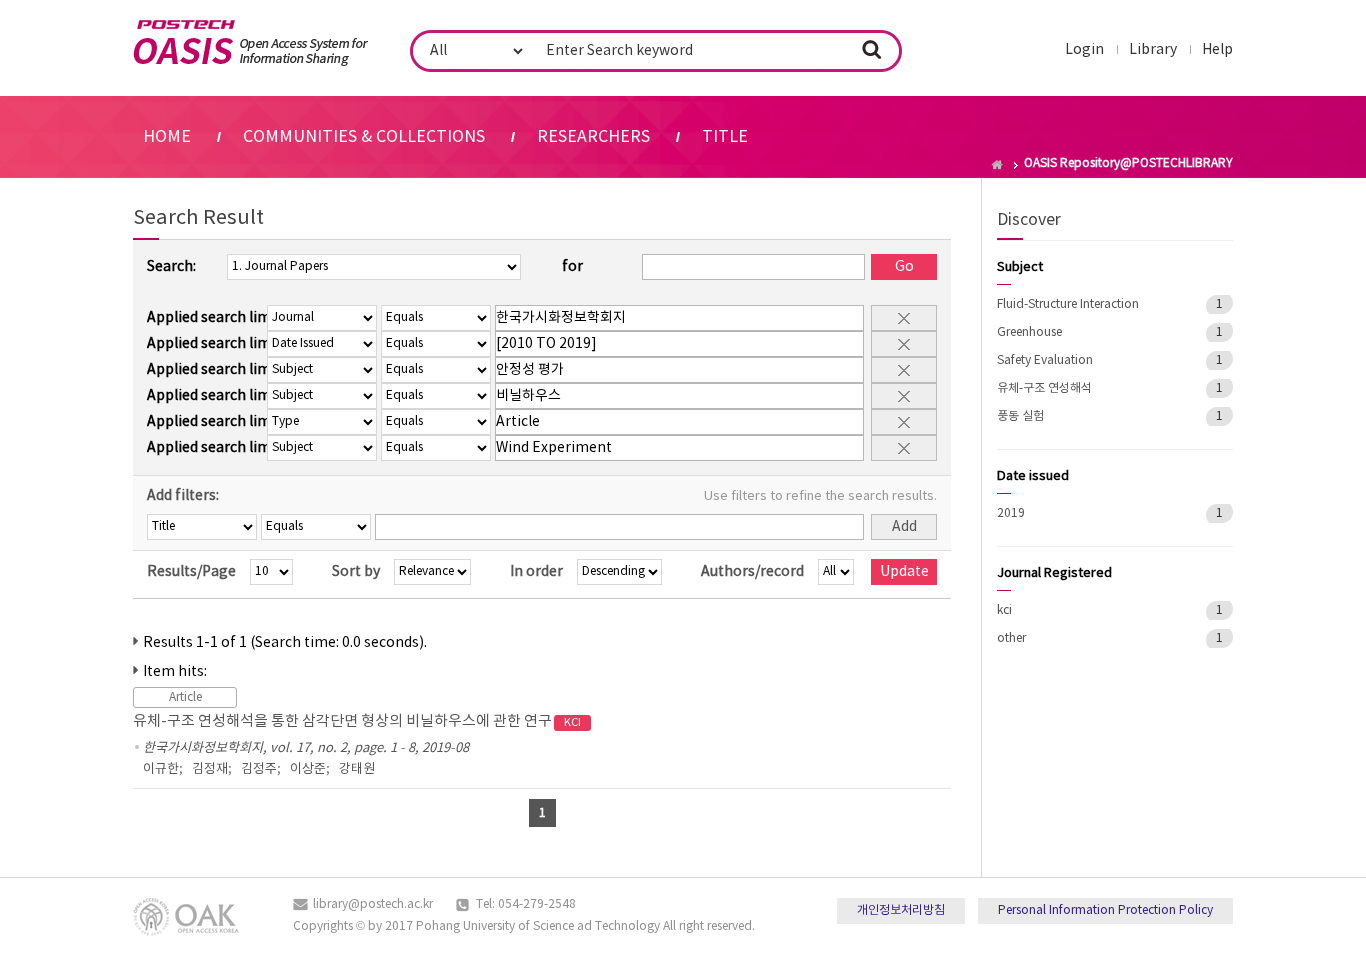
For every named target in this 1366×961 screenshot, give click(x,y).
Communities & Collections (364, 137)
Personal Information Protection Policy (1105, 910)
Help (1217, 50)
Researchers (593, 137)
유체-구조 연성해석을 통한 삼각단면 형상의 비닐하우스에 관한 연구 (357, 721)
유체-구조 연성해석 (1044, 388)
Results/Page (191, 572)
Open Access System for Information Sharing (250, 43)
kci (1004, 610)
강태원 (357, 769)
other (1011, 638)
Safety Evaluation (1045, 360)
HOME (167, 137)
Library (1153, 50)
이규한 (161, 769)
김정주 (259, 769)
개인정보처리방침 (901, 910)
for (572, 267)
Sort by (356, 572)
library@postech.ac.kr (373, 904)
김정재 (210, 769)
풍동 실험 (1020, 416)
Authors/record (752, 572)
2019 (1011, 513)
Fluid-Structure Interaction (1068, 304)
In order (536, 572)
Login (1084, 50)
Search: (171, 267)
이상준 (308, 769)
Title (725, 137)
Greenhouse (1029, 332)
